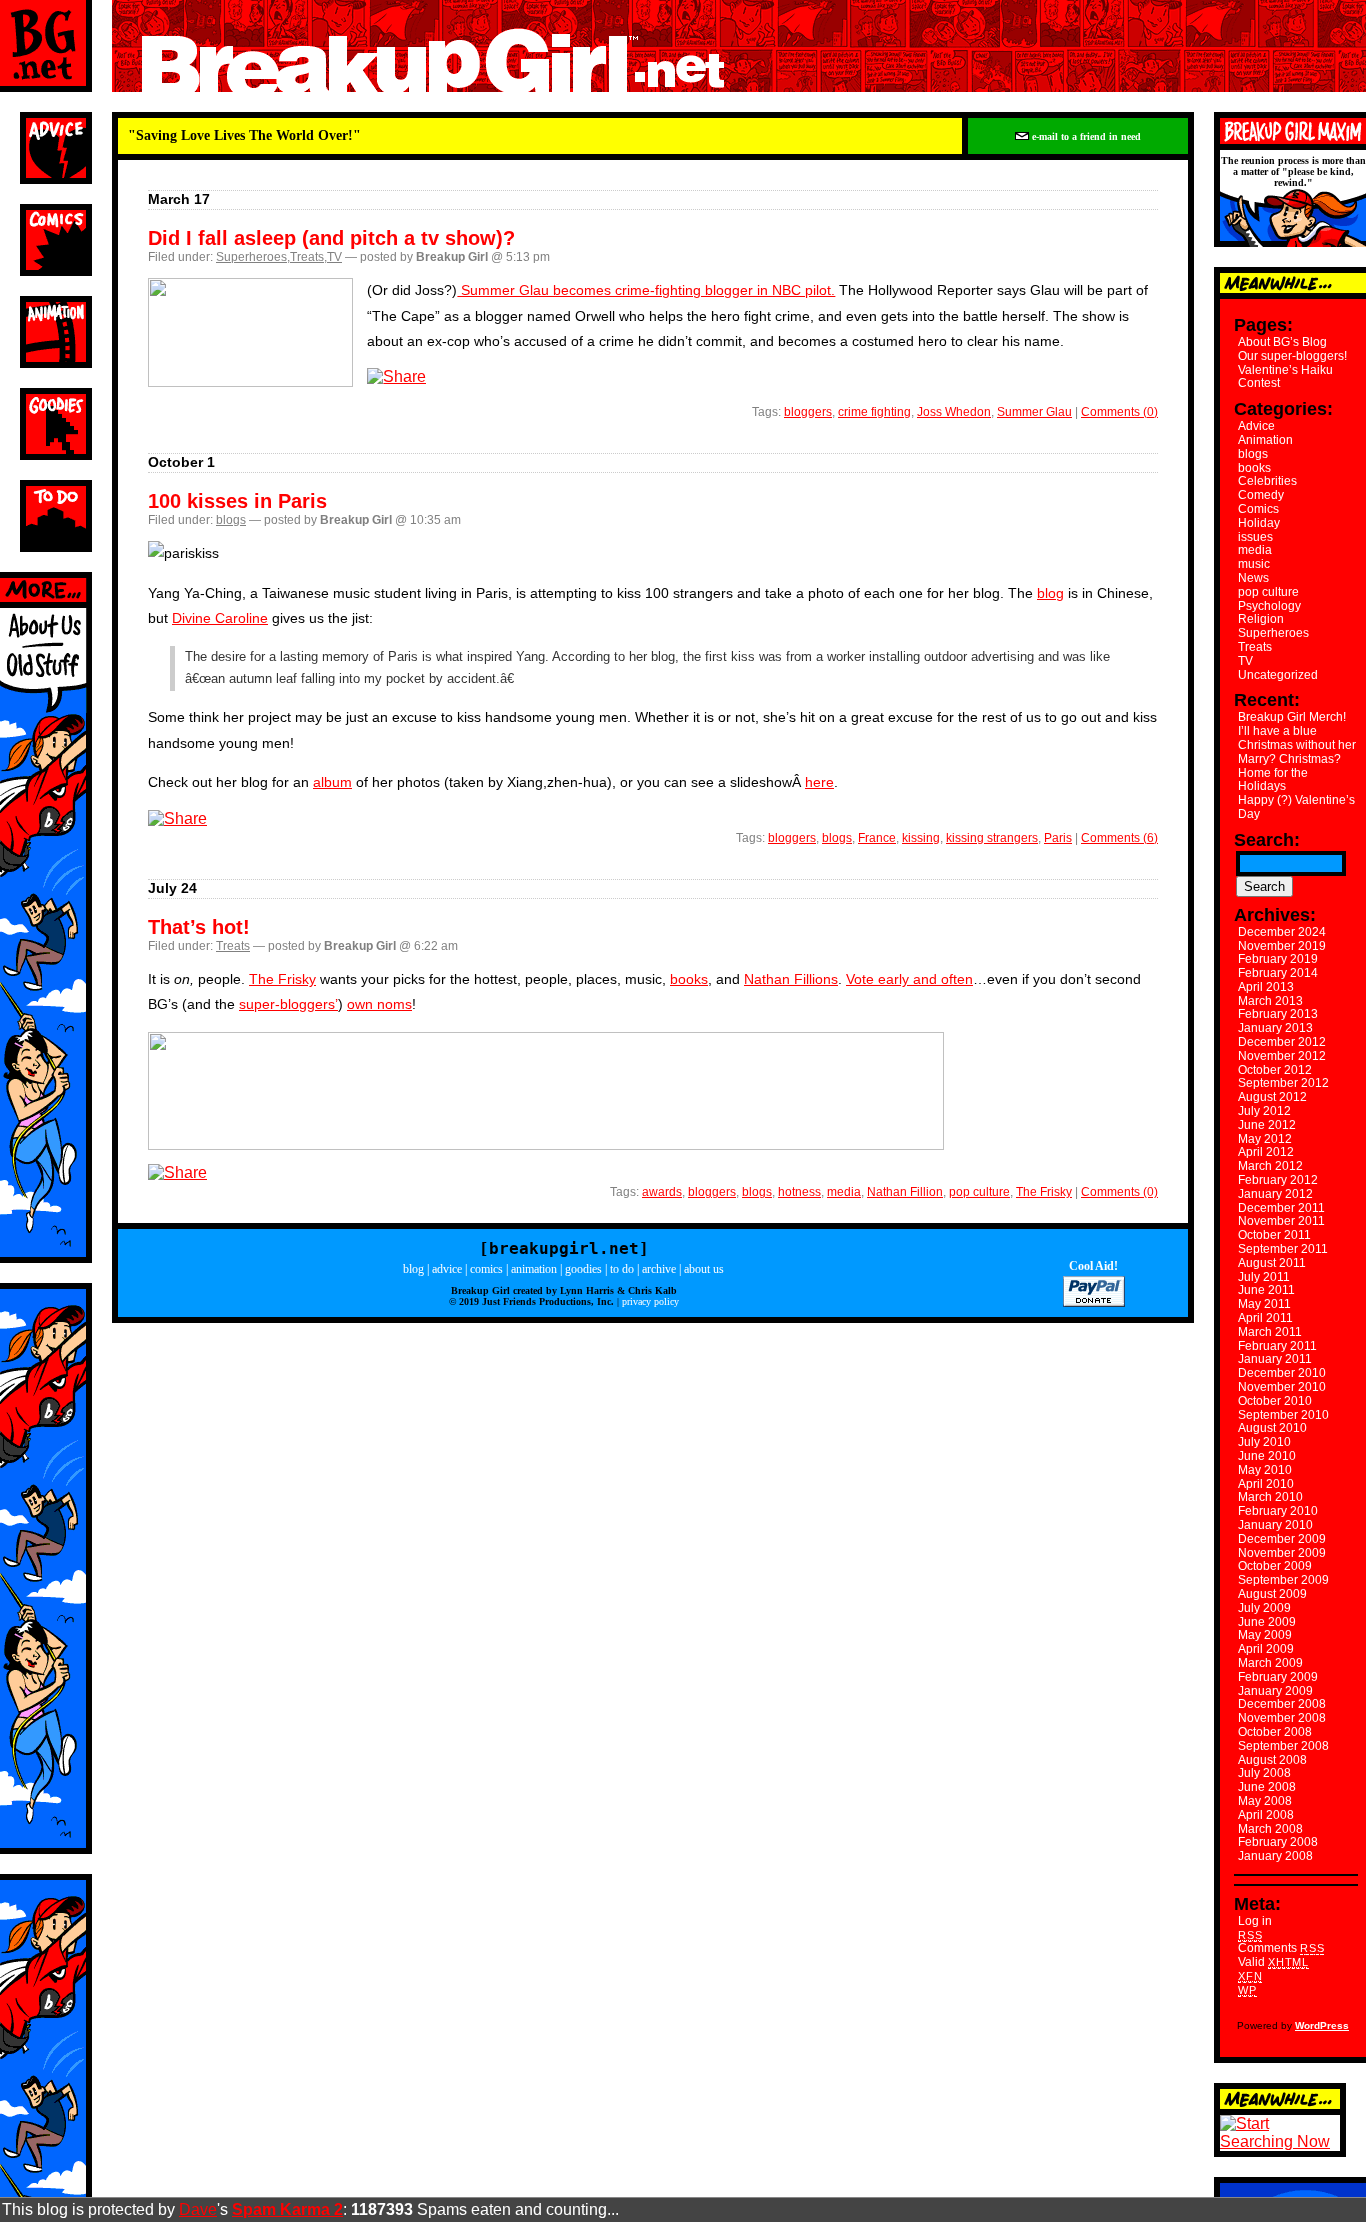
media (844, 1192)
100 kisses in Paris (237, 501)
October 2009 (1275, 1566)
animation (534, 1269)
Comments (1281, 1948)
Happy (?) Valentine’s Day (1296, 807)
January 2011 (1275, 1359)
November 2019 (1282, 946)
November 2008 (1282, 1718)
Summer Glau (1034, 412)
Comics (1258, 509)
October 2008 (1275, 1732)
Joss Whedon (954, 412)
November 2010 (1282, 1387)
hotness (799, 1192)
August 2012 (1272, 1097)
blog (1050, 593)
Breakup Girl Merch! (1292, 717)
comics (486, 1269)
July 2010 (1264, 1442)
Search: (1267, 840)
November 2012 (1282, 1056)
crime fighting (874, 412)
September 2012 (1283, 1083)
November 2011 (1281, 1221)
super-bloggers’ (288, 1004)
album (332, 782)
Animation (1265, 440)
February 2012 (1278, 1180)
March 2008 (1270, 1829)
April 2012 (1266, 1152)
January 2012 (1275, 1194)
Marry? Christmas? (1289, 759)
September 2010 (1283, 1415)
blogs (231, 520)
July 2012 (1264, 1111)
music (1254, 564)
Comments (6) (1119, 838)
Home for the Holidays (1273, 780)
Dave (198, 2209)
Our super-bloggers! (1292, 356)
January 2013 (1275, 1028)
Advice (1256, 426)
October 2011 (1274, 1235)
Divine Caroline (220, 618)
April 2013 (1266, 987)
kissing (921, 838)
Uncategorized (1278, 675)
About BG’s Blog (1282, 342)
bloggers (808, 412)
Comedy (1261, 495)
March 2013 (1270, 1001)
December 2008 (1282, 1704)
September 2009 (1283, 1580)
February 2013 (1278, 1014)
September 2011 (1283, 1249)
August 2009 (1272, 1594)
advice (447, 1269)
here (819, 782)
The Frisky (282, 979)
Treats (307, 257)
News (1253, 578)
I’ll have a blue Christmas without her (1297, 738)
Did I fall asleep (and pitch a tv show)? (331, 238)
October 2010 (1275, 1401)
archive (659, 1269)
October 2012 (1275, 1070)
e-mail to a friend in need (1085, 136)
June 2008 (1267, 1787)
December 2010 (1282, 1373)
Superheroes (251, 257)
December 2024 (1282, 932)
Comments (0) (1119, 412)
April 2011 (1265, 1318)
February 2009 (1278, 1677)
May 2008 (1265, 1801)
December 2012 (1282, 1042)
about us (704, 1269)
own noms (379, 1004)
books (689, 979)
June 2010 (1267, 1456)
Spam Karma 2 (287, 2209)
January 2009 (1275, 1691)
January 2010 (1275, 1525)
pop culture (979, 1192)
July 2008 (1264, 1773)
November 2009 (1282, 1553)
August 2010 (1272, 1428)
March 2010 (1270, 1497)
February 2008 (1278, 1842)
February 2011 (1277, 1346)
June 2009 (1267, 1622)
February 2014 (1278, 973)
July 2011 (1264, 1277)
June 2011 (1266, 1290)
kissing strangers (992, 838)
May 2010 (1265, 1470)
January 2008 (1275, 1856)
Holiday (1259, 523)
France (877, 838)
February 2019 (1278, 959)
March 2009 (1270, 1663)
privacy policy (650, 1301)
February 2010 (1278, 1511)
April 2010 (1266, 1484)
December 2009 (1282, 1539)
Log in (1255, 1921)
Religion (1261, 619)
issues (1255, 537)
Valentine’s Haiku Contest (1285, 377)
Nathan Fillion (905, 1192)
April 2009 (1266, 1649)
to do (622, 1269)
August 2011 (1272, 1263)
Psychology (1269, 606)
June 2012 (1267, 1125)
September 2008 (1283, 1746)
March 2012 (1270, 1166)
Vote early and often (909, 979)
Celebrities (1267, 481)
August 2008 (1272, 1760)
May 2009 (1265, 1635)
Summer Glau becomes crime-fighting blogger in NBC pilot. (646, 290)
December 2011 (1281, 1208)
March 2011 (1270, 1332)
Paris (1058, 838)
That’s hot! (199, 927)
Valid (1273, 1962)
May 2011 (1264, 1304)
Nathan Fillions (791, 979)
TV (334, 257)
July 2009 (1264, 1608)
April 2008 (1266, 1815)
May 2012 (1265, 1139)
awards (662, 1192)
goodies (583, 1269)
